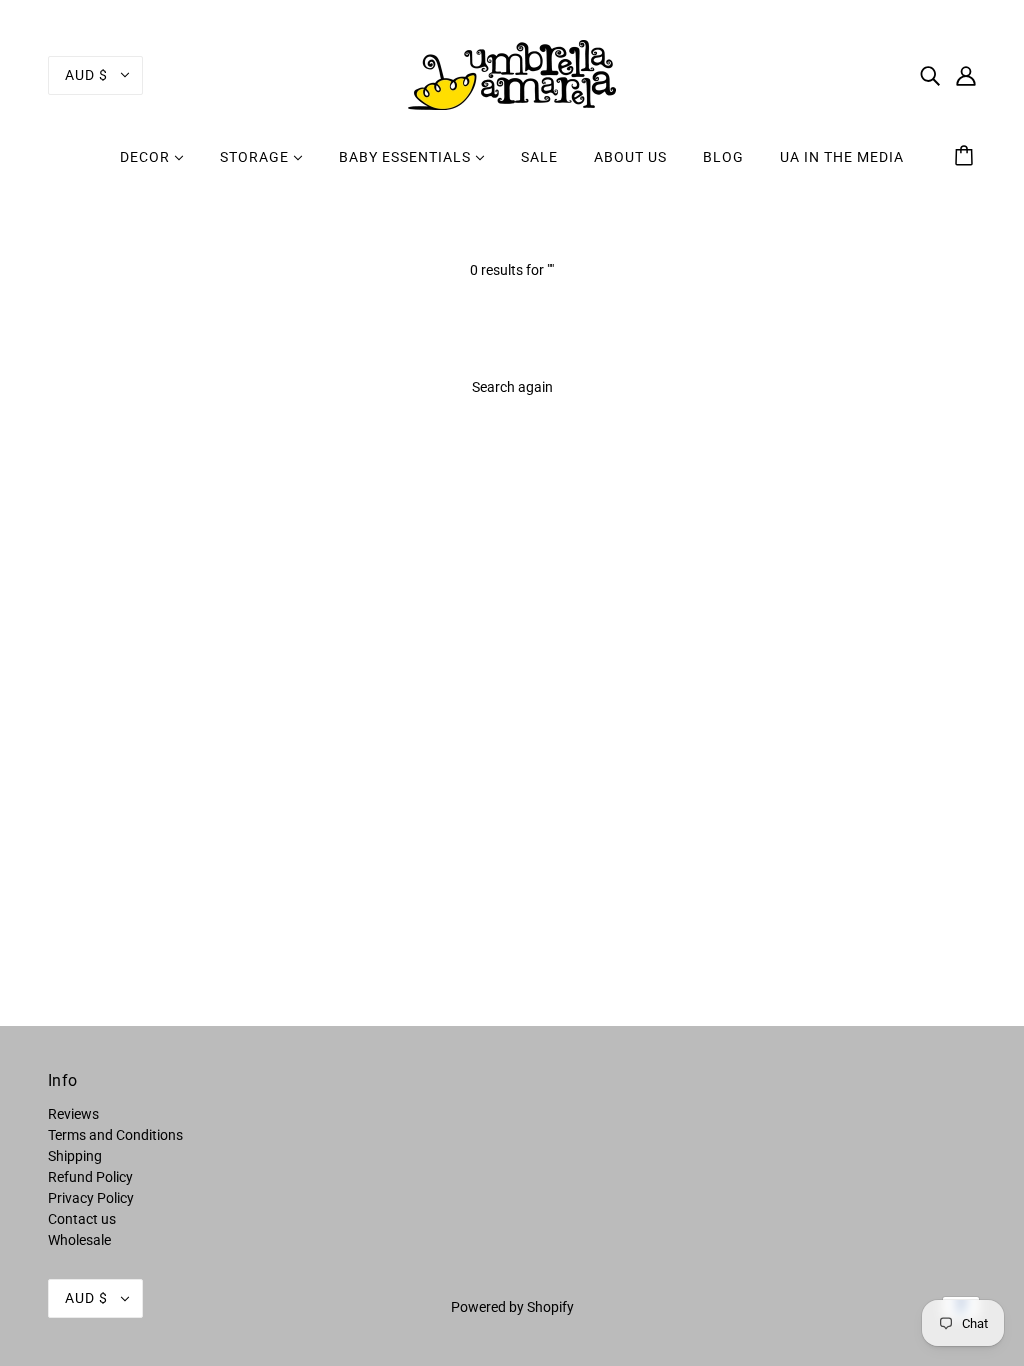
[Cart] (967, 157)
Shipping (75, 1156)
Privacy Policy (91, 1198)
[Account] (966, 74)
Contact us (82, 1219)
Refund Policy (90, 1177)
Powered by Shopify (512, 1307)
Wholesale (79, 1240)
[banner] (512, 74)
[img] (930, 74)
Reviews (73, 1114)
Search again (512, 387)
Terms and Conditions (115, 1135)
